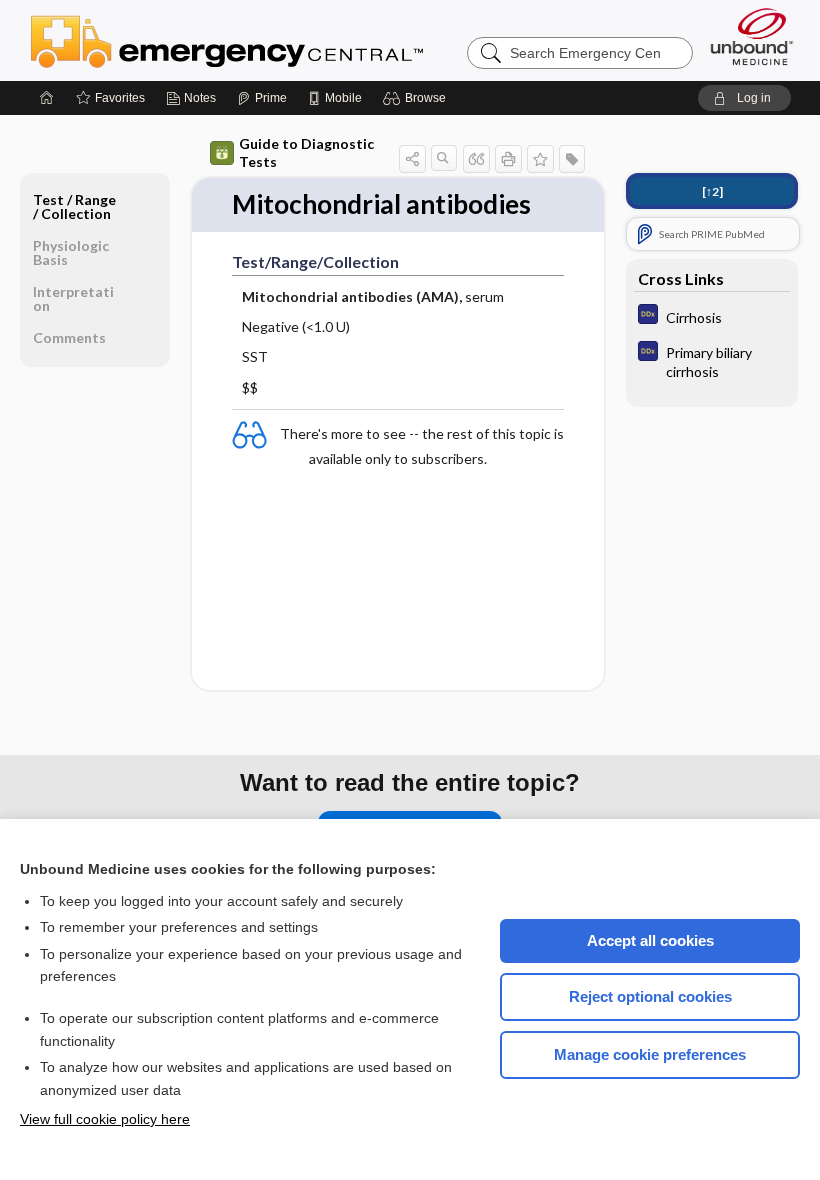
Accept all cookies (650, 940)
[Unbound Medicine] (752, 36)
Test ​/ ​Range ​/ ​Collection (74, 206)
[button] (417, 98)
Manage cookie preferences (650, 1054)
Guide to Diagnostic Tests (306, 152)
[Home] (47, 98)
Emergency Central (279, 40)
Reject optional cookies (650, 996)
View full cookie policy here (105, 1119)
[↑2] (712, 191)
